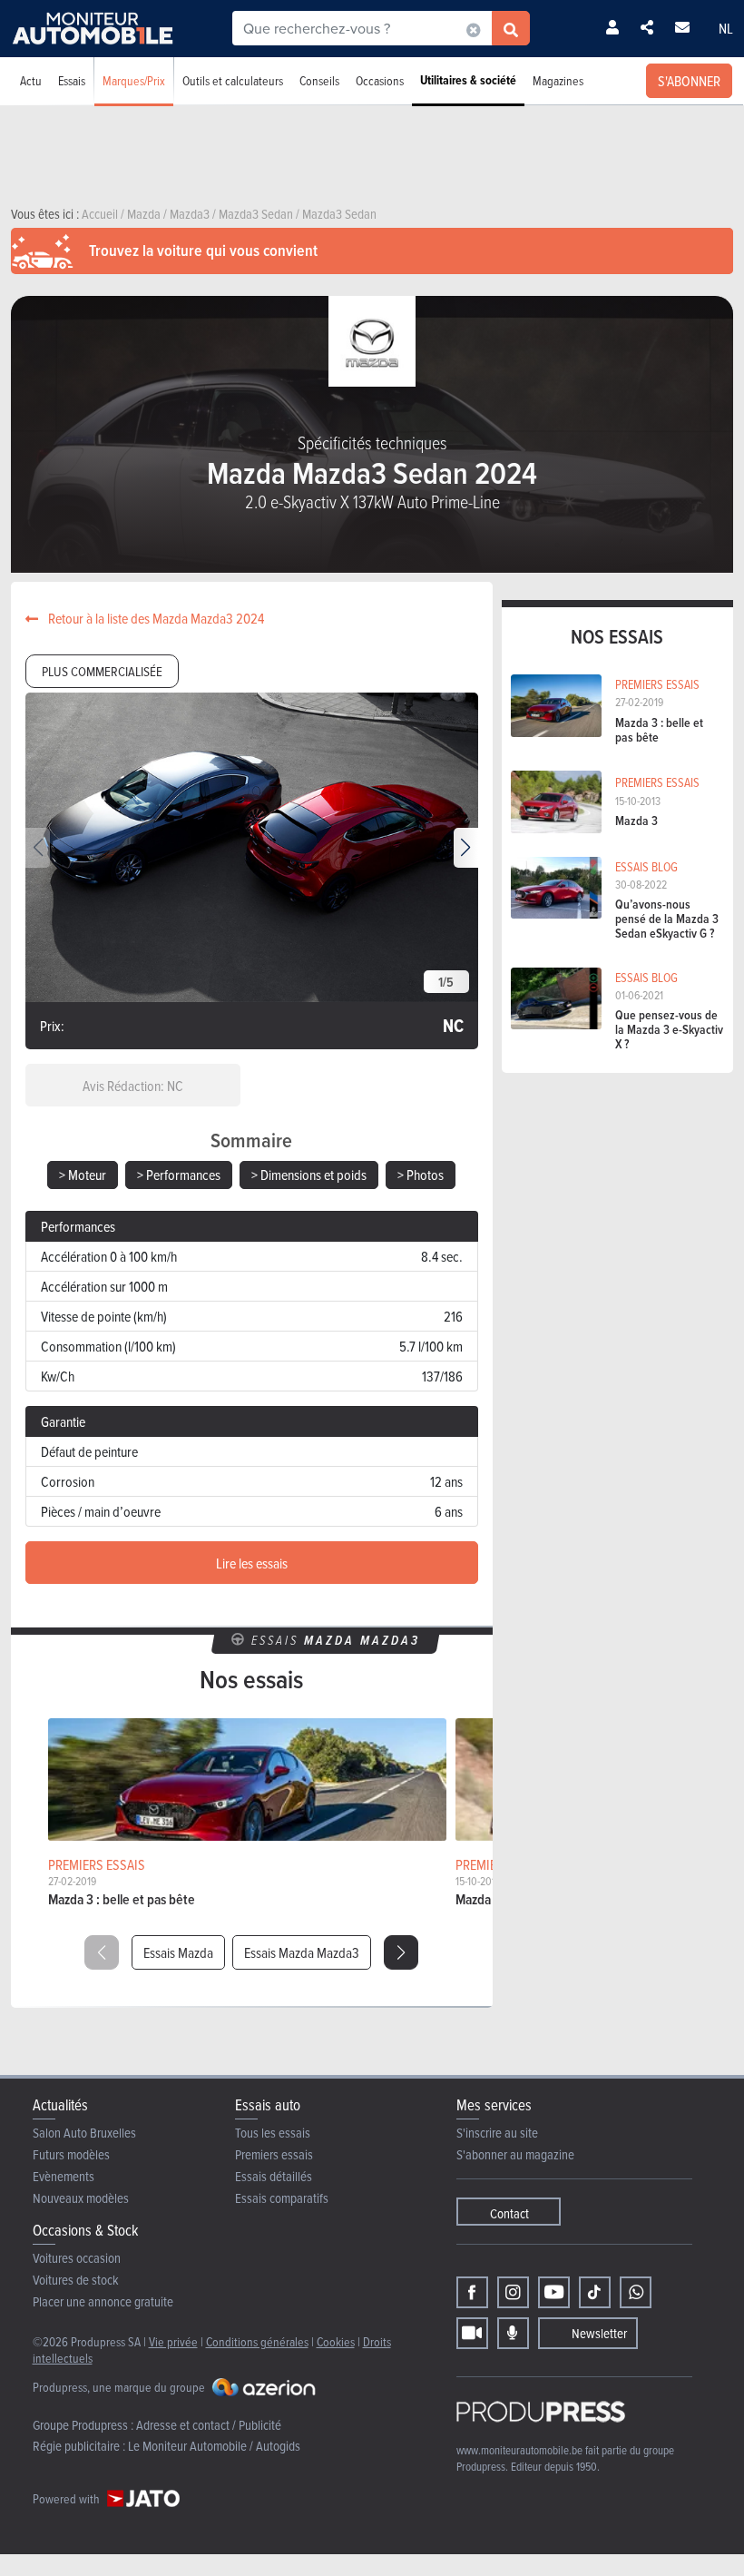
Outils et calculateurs (233, 80)
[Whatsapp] (636, 2292)
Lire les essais (252, 1563)
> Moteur (83, 1175)
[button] (466, 848)
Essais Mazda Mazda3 (302, 1952)
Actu (31, 80)
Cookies (336, 2341)
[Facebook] (472, 2292)
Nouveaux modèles (81, 2198)
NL (726, 28)
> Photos (421, 1175)
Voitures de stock (76, 2280)
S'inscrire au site (497, 2133)
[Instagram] (513, 2292)
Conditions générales (257, 2341)
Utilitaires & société (468, 80)
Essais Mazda (178, 1952)
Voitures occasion (77, 2258)
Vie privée (173, 2341)
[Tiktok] (595, 2292)
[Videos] (472, 2333)
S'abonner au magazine (515, 2154)
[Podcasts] (513, 2333)
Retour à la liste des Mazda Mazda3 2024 (155, 618)
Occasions (380, 80)
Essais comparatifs (282, 2198)
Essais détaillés (274, 2176)
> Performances (179, 1175)
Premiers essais (274, 2154)
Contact (509, 2213)
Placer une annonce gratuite (103, 2301)
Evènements (64, 2176)
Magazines (558, 80)
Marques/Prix (134, 80)
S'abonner (689, 81)
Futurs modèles (71, 2154)
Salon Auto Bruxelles (84, 2133)
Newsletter (599, 2333)
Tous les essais (273, 2133)
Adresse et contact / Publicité (209, 2425)
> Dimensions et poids (309, 1175)
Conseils (319, 80)
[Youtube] (554, 2292)
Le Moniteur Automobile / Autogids (214, 2446)
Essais (72, 80)
